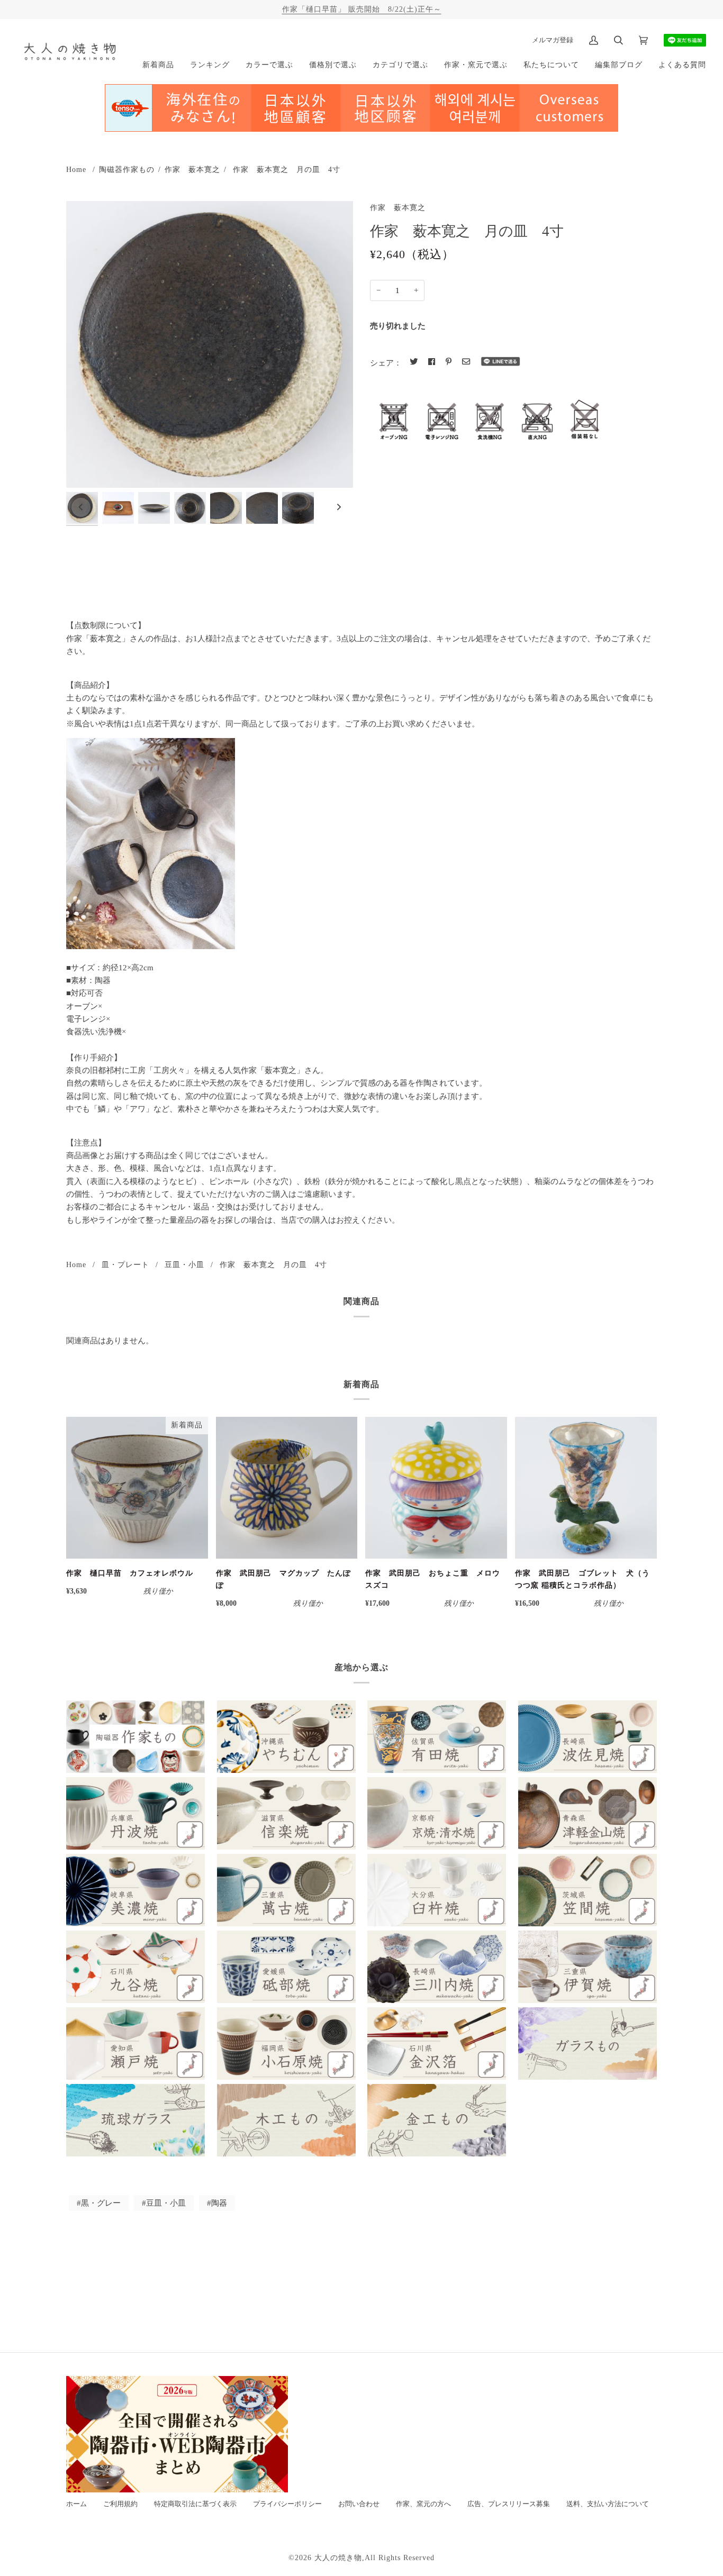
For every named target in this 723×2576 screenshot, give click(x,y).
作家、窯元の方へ (423, 2504)
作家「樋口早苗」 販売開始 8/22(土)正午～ (362, 9)
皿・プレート (125, 1264)
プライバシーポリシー (287, 2504)
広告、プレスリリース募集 (509, 2504)
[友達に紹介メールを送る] (466, 362)
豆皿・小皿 (184, 1264)
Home (76, 169)
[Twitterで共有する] (414, 362)
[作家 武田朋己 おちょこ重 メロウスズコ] (436, 1488)
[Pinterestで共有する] (449, 362)
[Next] (338, 507)
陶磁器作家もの (127, 169)
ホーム (76, 2504)
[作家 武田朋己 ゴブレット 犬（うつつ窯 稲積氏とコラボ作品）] (586, 1488)
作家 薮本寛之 (192, 169)
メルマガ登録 (553, 40)
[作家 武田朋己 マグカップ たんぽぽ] (287, 1488)
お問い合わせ (359, 2504)
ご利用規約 (120, 2504)
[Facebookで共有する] (432, 362)
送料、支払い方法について (608, 2504)
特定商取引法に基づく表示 (195, 2504)
